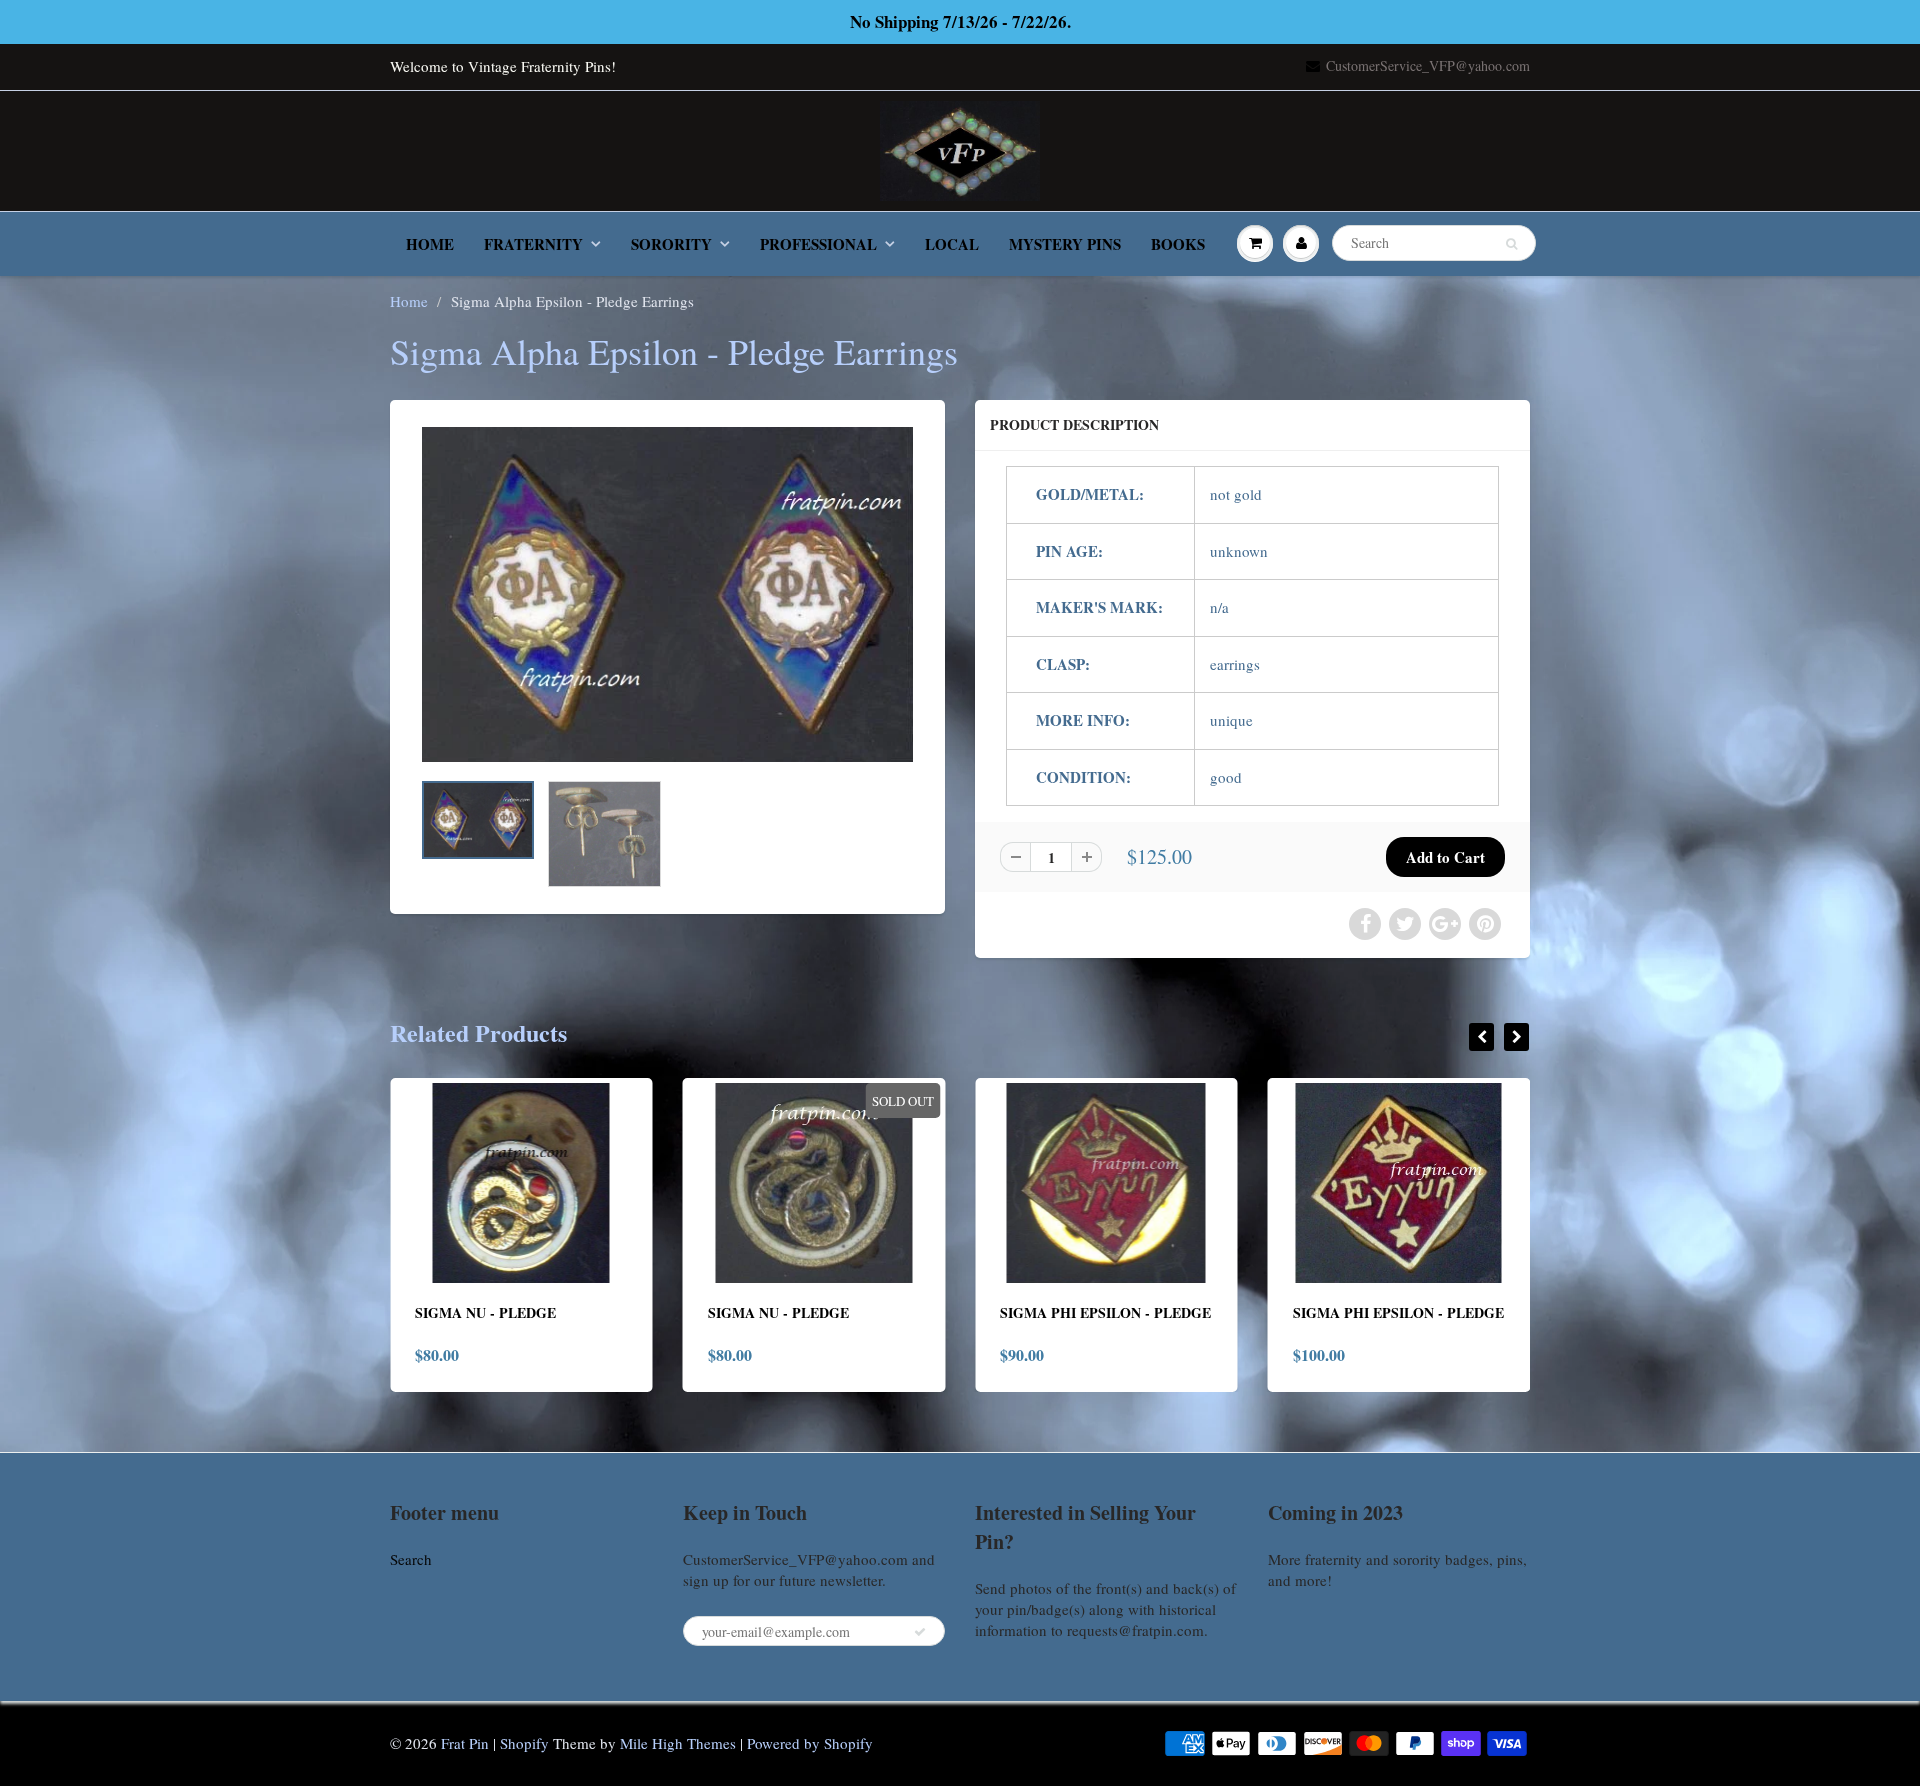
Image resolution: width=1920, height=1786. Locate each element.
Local (952, 244)
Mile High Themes (678, 1743)
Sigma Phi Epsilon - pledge (1105, 1312)
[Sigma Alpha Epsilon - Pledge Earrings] (667, 594)
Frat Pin (465, 1743)
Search (411, 1559)
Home (430, 244)
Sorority (671, 244)
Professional (818, 244)
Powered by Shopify (810, 1743)
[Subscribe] (920, 1632)
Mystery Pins (1065, 244)
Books (1178, 244)
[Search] (1511, 244)
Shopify (524, 1743)
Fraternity (533, 244)
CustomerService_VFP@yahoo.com (1428, 65)
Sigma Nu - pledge (485, 1312)
